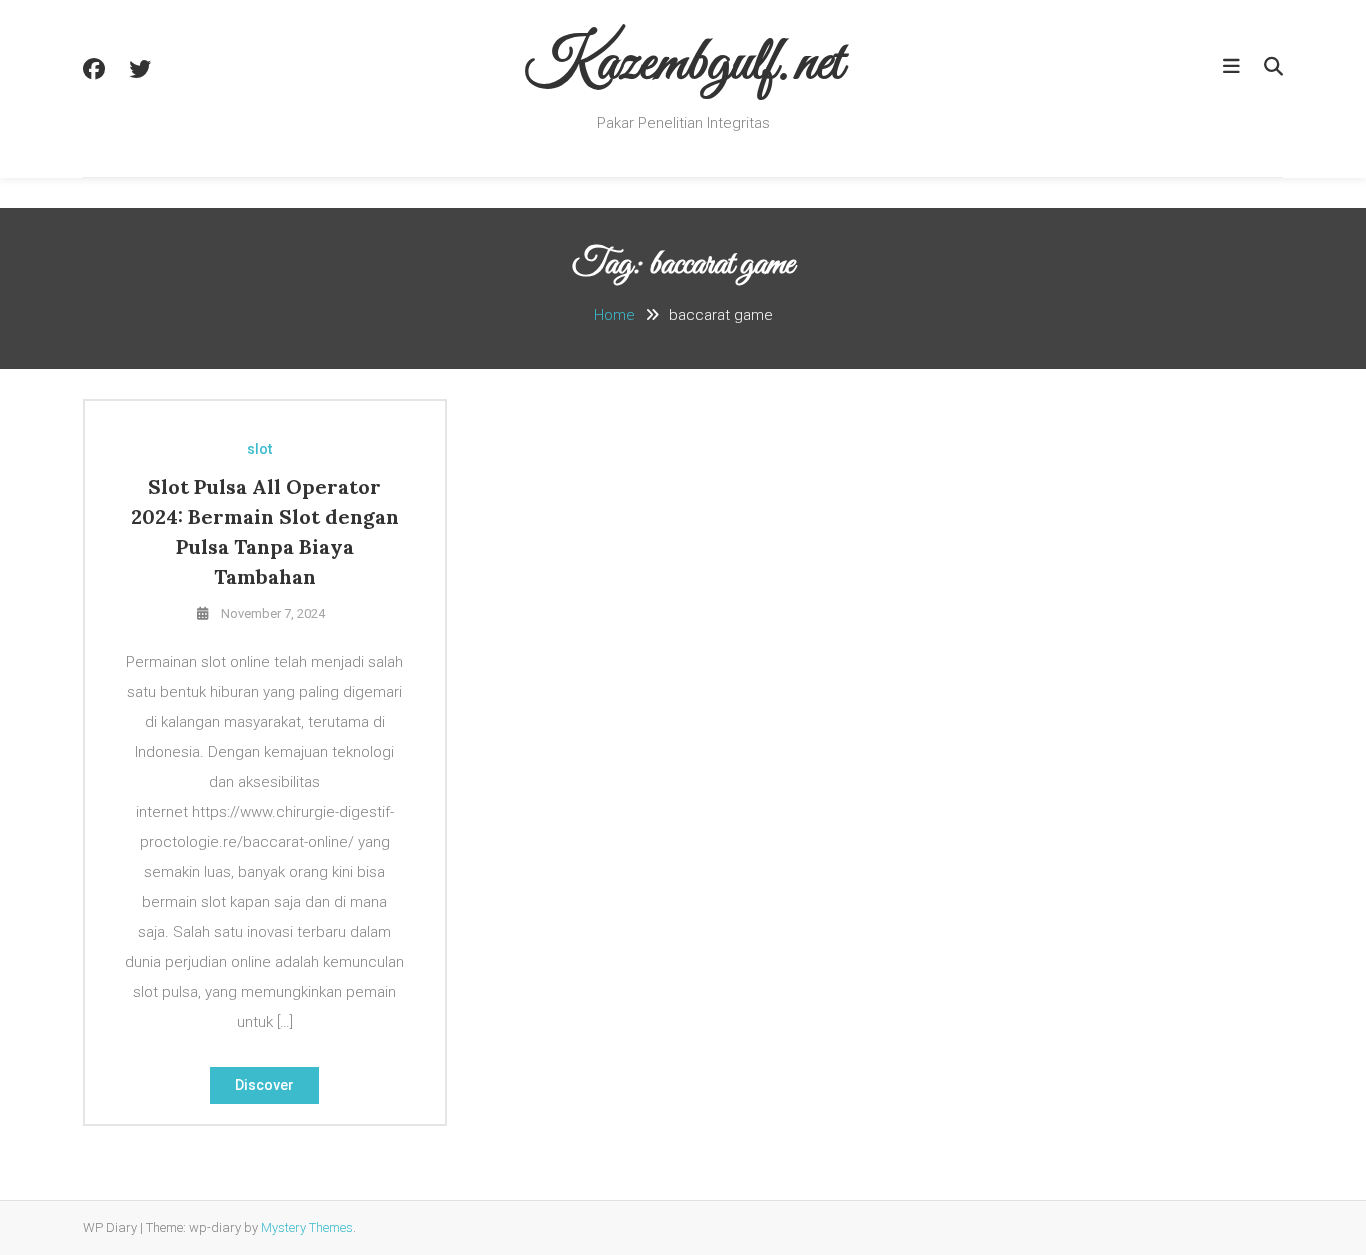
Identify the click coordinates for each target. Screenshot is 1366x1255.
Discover (264, 1085)
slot (259, 449)
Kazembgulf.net (683, 64)
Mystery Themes (307, 1227)
